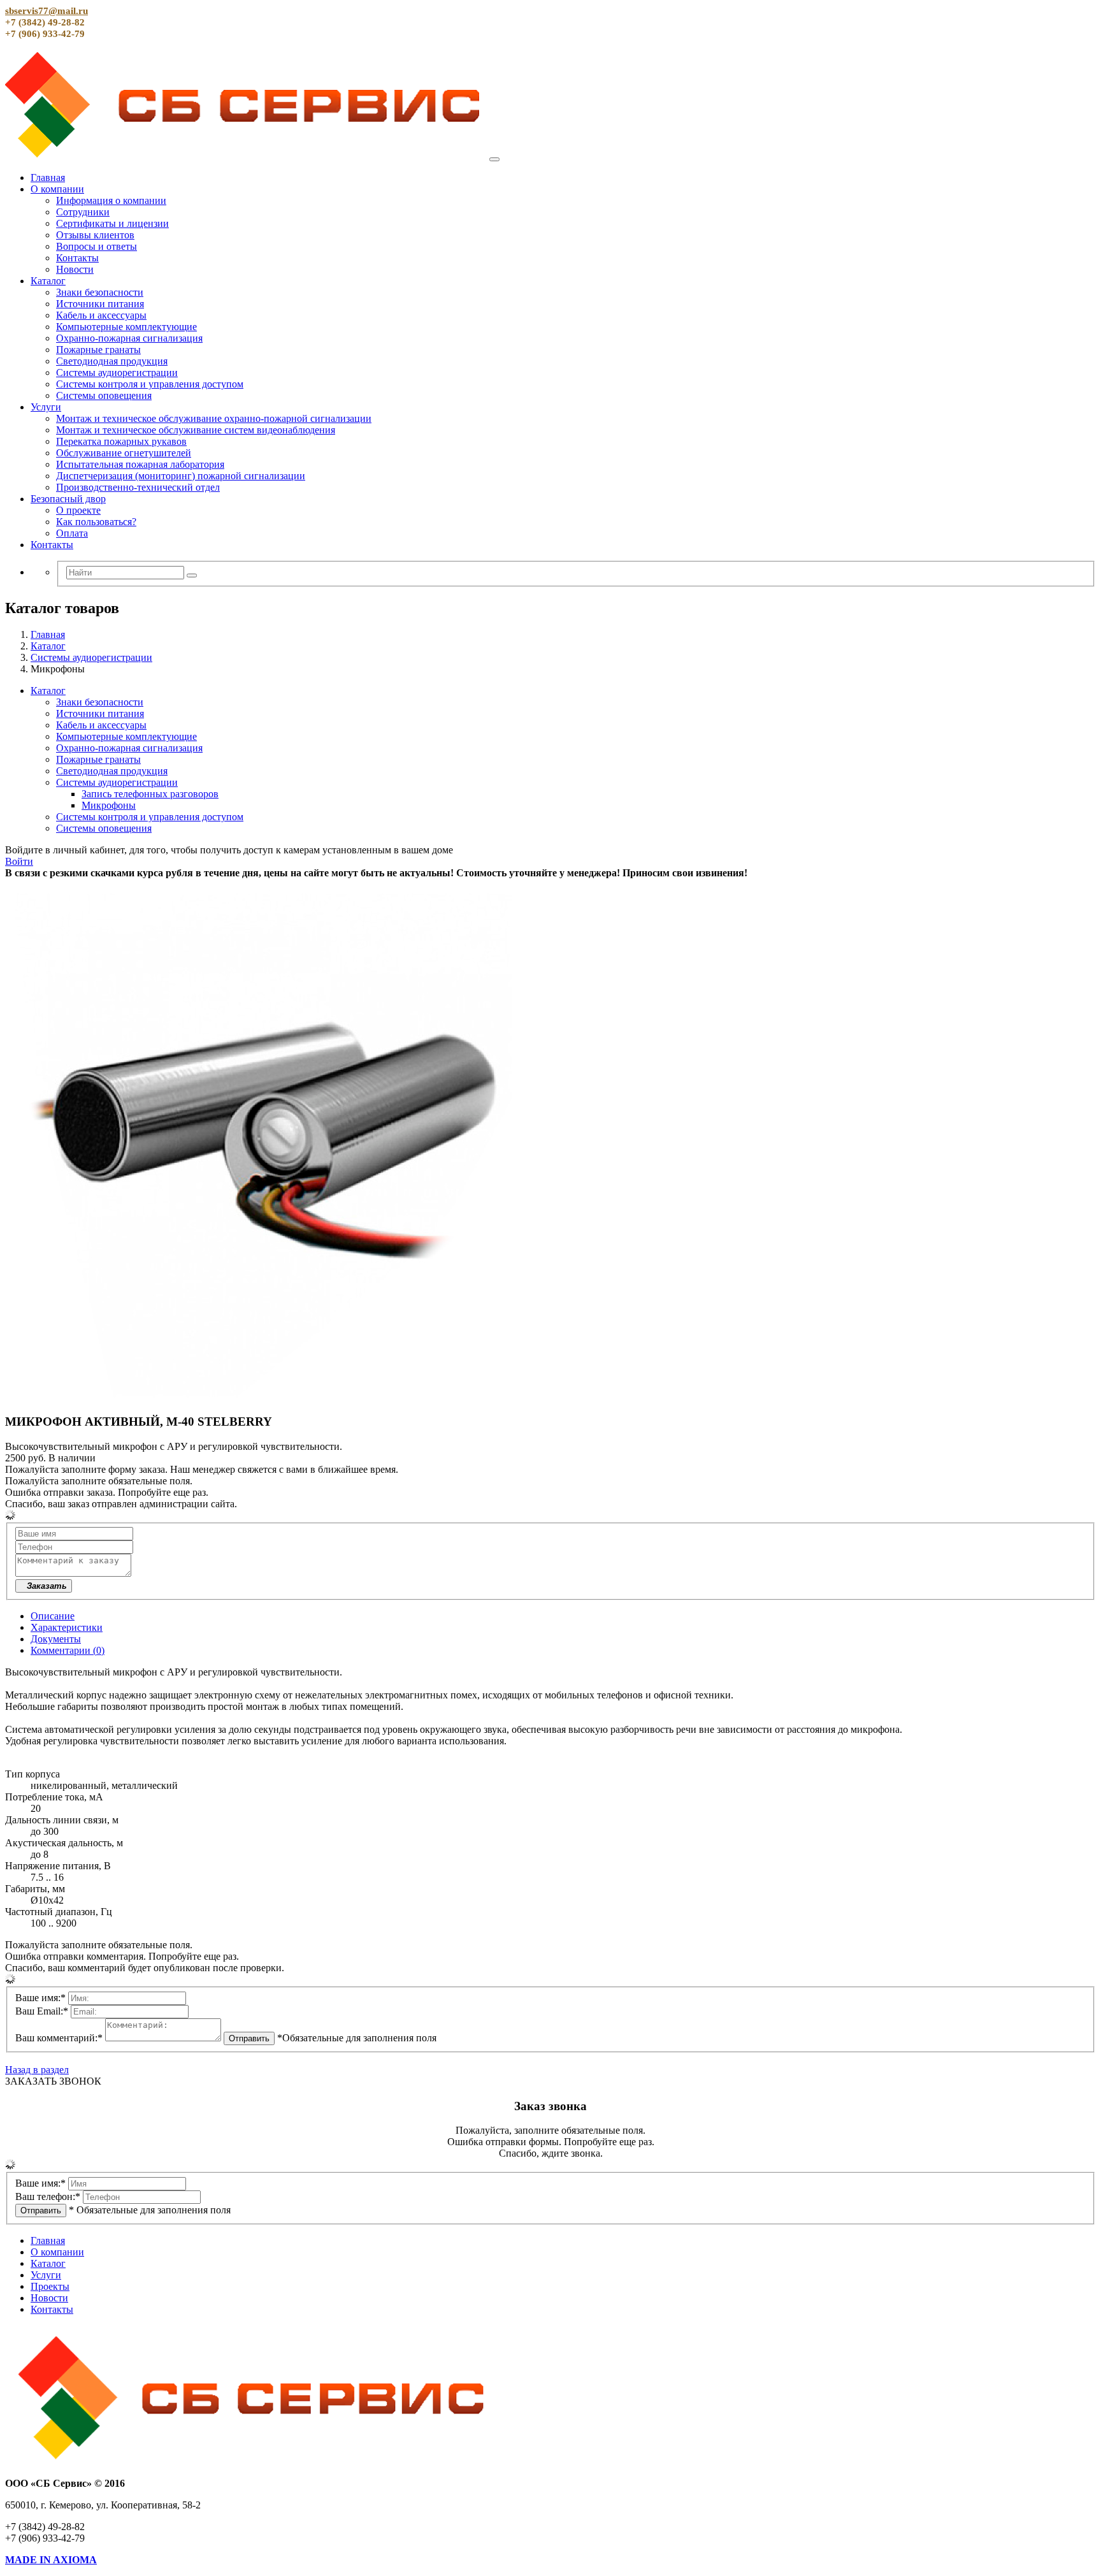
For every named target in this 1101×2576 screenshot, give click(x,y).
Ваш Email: (42, 2011)
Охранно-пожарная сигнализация (129, 338)
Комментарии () (68, 1650)
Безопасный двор (68, 499)
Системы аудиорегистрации (117, 373)
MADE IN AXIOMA (51, 2560)
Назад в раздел (37, 2070)
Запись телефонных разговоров (150, 794)
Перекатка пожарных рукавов (121, 441)
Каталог (48, 281)
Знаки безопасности (100, 292)
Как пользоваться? (96, 522)
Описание (53, 1616)
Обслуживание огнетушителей (124, 453)
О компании (57, 189)
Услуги (46, 407)
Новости (75, 269)
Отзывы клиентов (95, 235)
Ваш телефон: (48, 2196)
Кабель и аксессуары (101, 315)
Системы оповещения (104, 395)
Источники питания (100, 304)
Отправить (249, 2038)
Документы (56, 1639)
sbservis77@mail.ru (47, 11)
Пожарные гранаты (98, 350)
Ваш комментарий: (59, 2038)
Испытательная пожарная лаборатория (140, 464)
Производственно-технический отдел (138, 487)
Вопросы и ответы (97, 246)
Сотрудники (83, 212)
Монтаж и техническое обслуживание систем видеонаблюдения (196, 430)
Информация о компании (111, 200)
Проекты (50, 2286)
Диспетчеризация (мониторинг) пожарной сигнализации (181, 476)
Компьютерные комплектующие (126, 327)
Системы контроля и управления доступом (150, 384)
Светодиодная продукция (112, 361)
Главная (48, 177)
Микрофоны (109, 805)
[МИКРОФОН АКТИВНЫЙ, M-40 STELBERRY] (260, 1397)
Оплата (72, 533)
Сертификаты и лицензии (112, 223)
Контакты (77, 258)
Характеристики (67, 1627)
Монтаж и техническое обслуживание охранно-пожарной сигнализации (214, 418)
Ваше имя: (40, 1998)
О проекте (78, 510)
